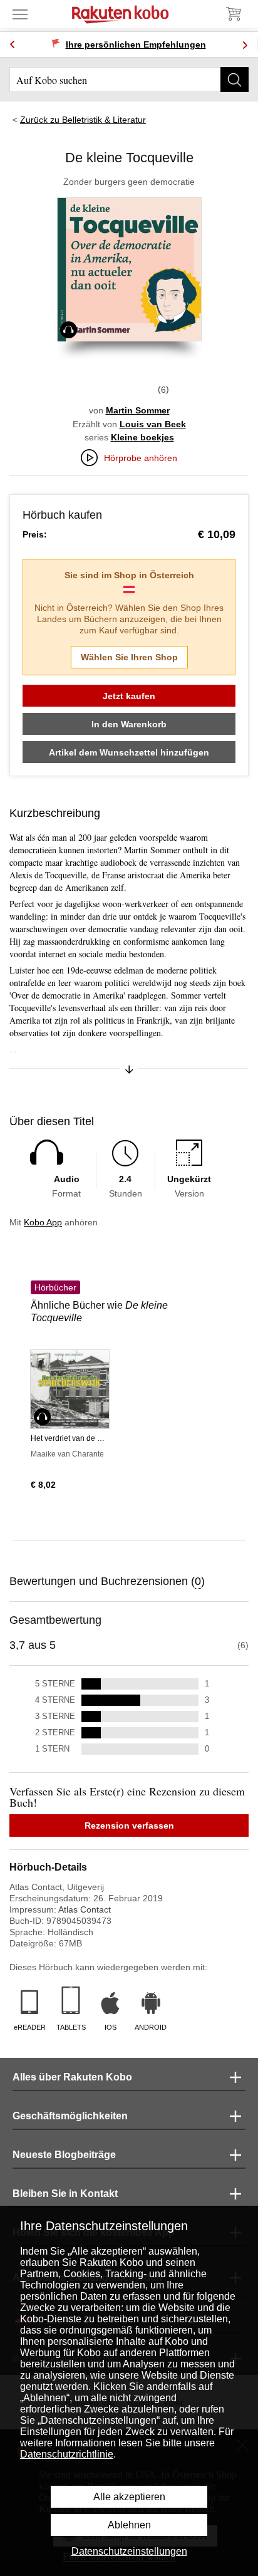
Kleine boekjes (142, 437)
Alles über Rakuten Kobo (72, 2077)
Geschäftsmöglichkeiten (70, 2116)
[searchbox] (129, 80)
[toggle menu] (20, 14)
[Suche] (235, 80)
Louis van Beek (153, 424)
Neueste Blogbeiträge (64, 2155)
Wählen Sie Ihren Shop (129, 657)
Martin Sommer (138, 410)
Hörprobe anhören (141, 458)
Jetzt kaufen (129, 696)
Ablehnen (129, 2525)
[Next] (245, 45)
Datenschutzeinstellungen (129, 2551)
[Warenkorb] (233, 14)
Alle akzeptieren (129, 2497)
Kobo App (43, 1222)
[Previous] (13, 45)
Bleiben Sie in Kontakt (65, 2194)
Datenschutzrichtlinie (67, 2454)
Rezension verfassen (129, 1826)
